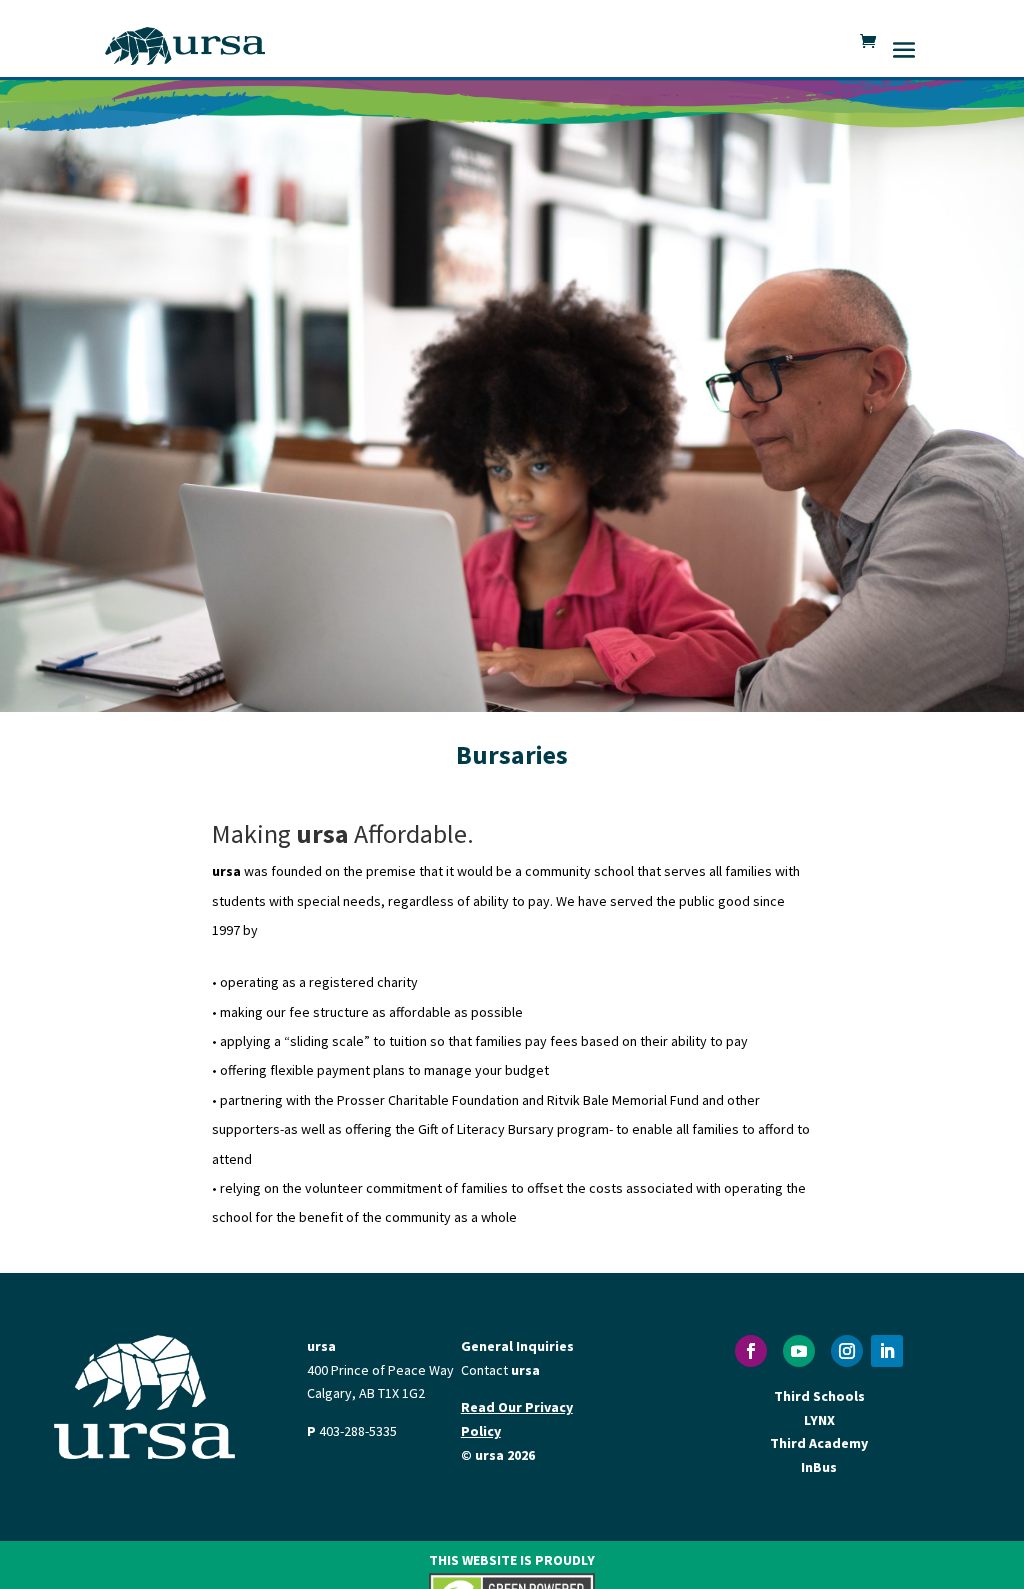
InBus (819, 1467)
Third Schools (819, 1396)
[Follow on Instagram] (847, 1351)
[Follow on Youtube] (799, 1351)
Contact (500, 1370)
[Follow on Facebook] (751, 1351)
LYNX (819, 1420)
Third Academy (819, 1443)
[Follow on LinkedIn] (887, 1351)
